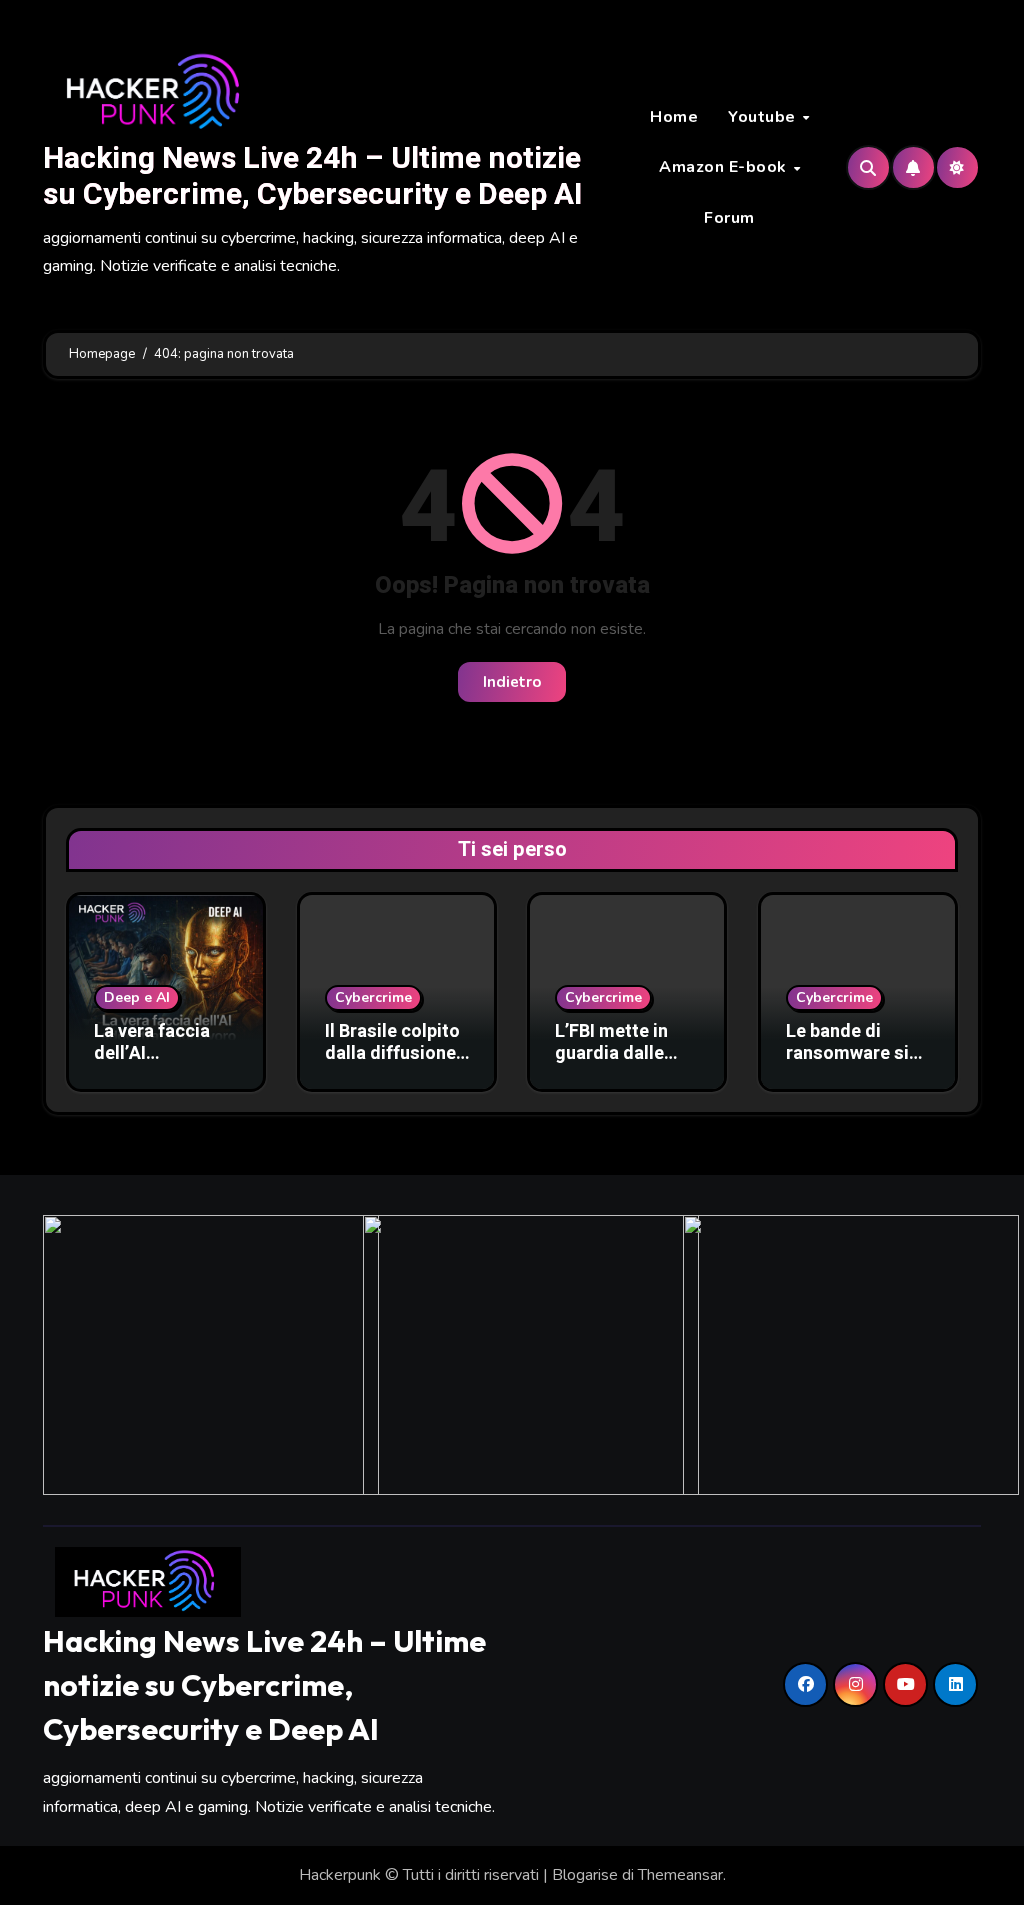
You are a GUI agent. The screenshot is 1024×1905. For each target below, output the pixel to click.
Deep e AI (137, 997)
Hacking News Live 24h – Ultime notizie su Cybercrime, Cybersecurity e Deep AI (312, 177)
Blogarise (585, 1875)
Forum (729, 218)
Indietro (512, 682)
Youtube (764, 117)
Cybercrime (373, 997)
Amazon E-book (725, 167)
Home (674, 117)
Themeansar (680, 1875)
